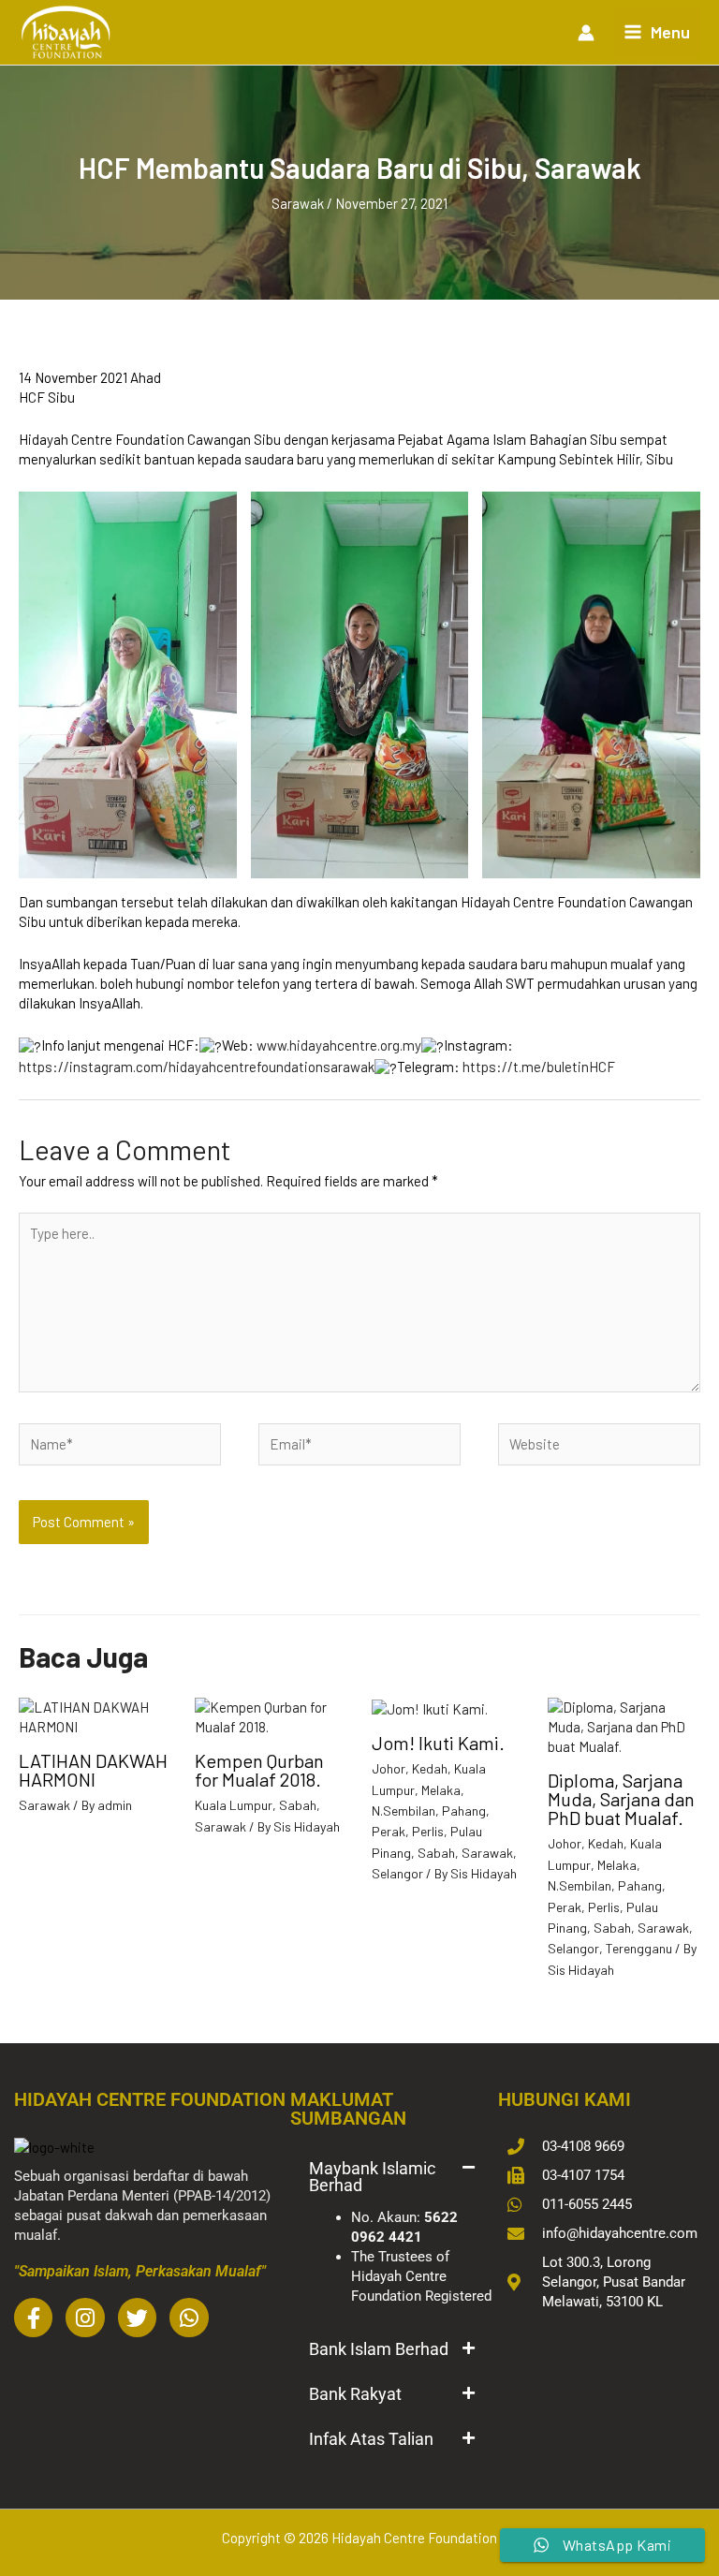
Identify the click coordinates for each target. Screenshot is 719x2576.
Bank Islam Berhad (379, 2349)
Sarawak (298, 203)
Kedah (430, 1768)
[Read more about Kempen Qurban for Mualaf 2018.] (271, 1715)
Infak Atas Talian (371, 2439)
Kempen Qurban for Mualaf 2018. (259, 1770)
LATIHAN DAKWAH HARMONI (93, 1770)
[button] (391, 2177)
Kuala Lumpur (234, 1805)
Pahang (464, 1811)
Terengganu (639, 1948)
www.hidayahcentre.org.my (339, 1045)
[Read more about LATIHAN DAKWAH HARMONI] (95, 1715)
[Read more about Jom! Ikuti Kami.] (430, 1707)
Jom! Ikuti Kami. (438, 1743)
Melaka (441, 1790)
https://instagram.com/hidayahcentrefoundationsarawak (197, 1067)
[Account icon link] (586, 33)
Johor (389, 1768)
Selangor (397, 1873)
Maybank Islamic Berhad (372, 2177)
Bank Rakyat (355, 2394)
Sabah (298, 1805)
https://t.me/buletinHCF (539, 1067)
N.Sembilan (404, 1811)
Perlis (428, 1831)
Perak (389, 1831)
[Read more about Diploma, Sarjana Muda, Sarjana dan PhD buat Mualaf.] (624, 1726)
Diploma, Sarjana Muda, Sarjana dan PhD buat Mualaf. (621, 1799)
